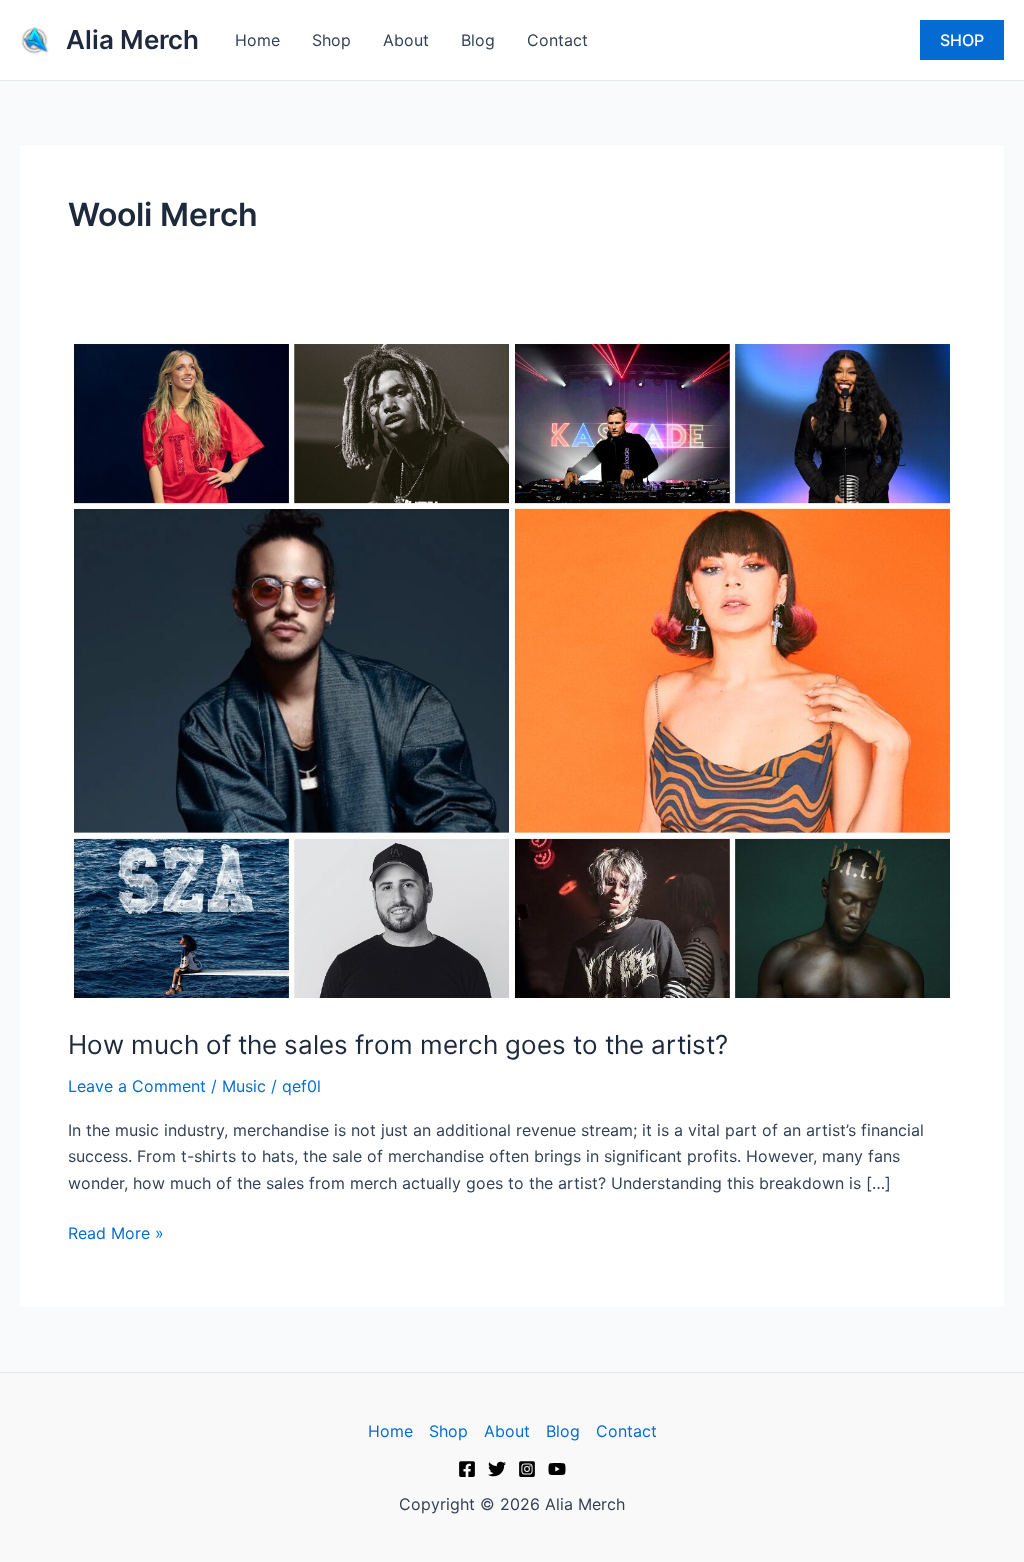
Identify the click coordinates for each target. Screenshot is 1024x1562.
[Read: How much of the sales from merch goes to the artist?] (512, 669)
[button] (962, 40)
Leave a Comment (137, 1086)
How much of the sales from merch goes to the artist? (398, 1044)
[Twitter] (497, 1469)
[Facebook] (467, 1469)
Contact (557, 40)
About (406, 40)
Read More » (116, 1231)
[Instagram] (527, 1469)
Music (244, 1086)
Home (257, 40)
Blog (478, 40)
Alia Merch (132, 39)
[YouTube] (557, 1469)
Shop (331, 40)
